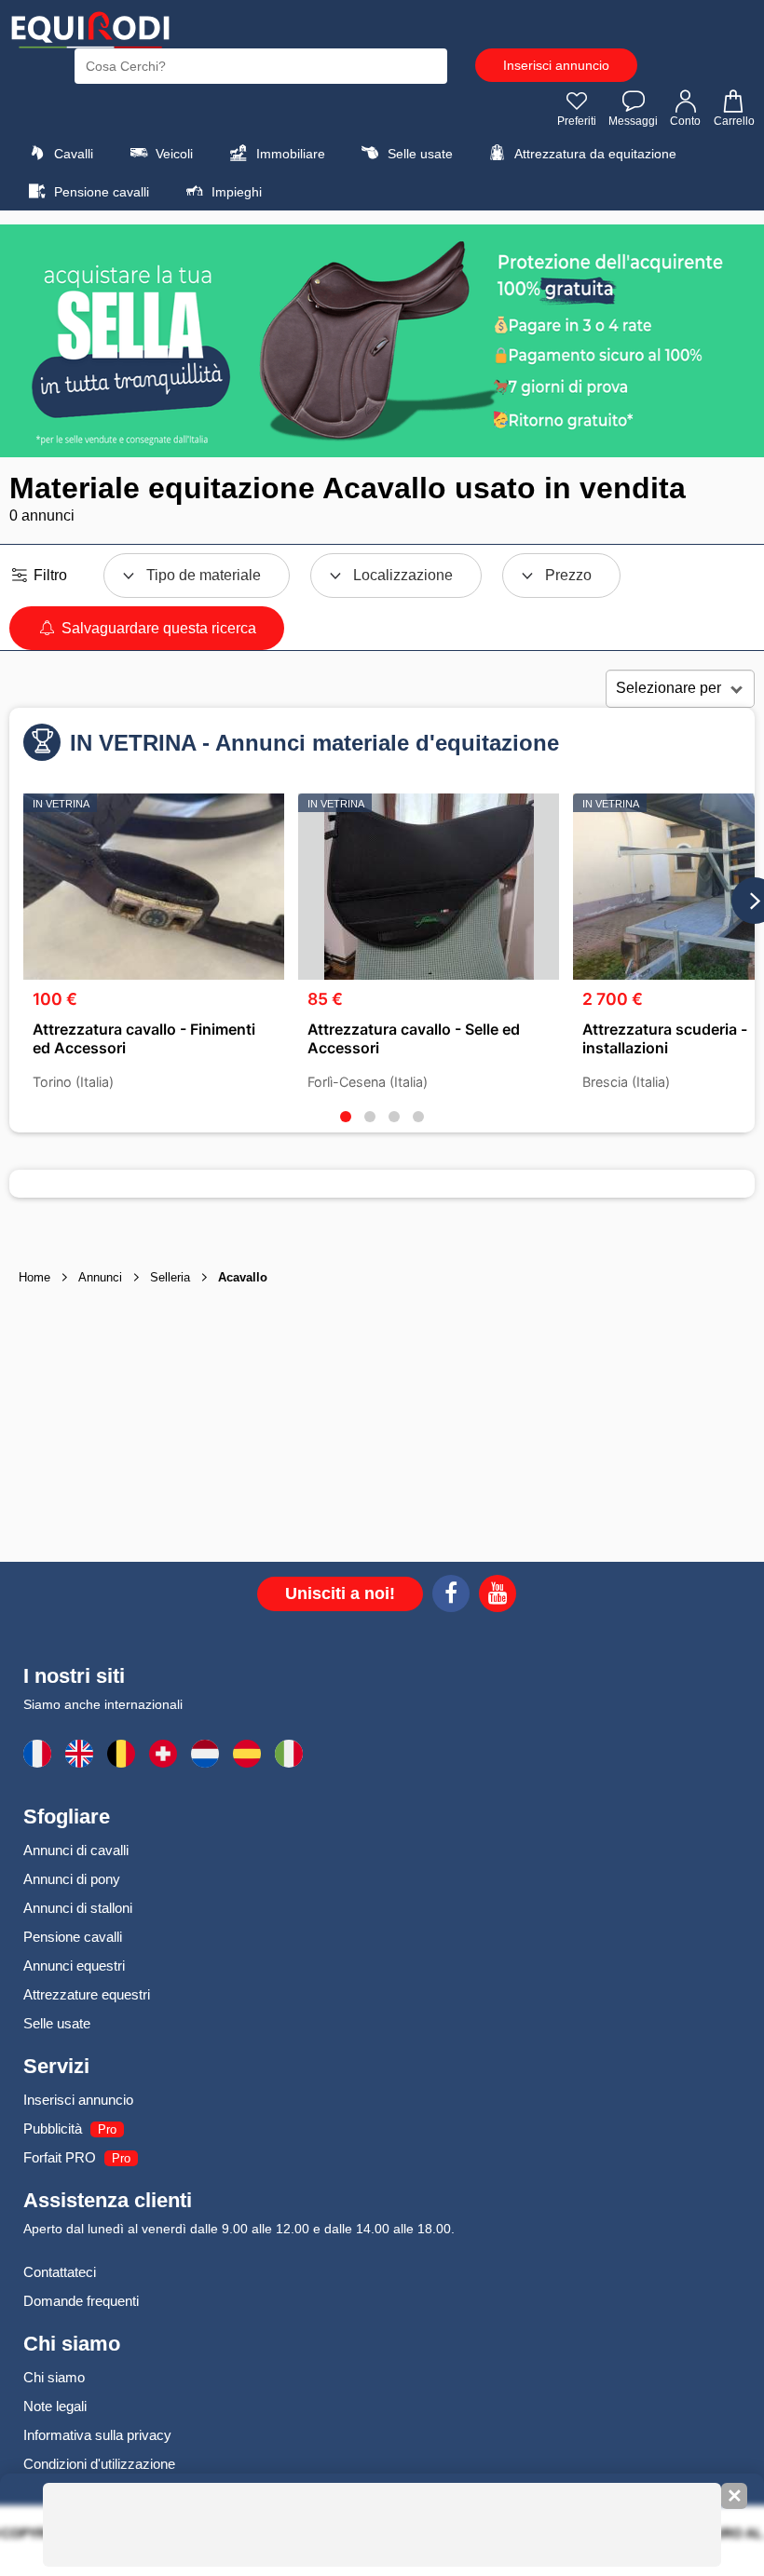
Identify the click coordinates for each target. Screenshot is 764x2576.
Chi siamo (54, 2377)
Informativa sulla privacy (97, 2435)
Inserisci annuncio (556, 65)
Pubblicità (53, 2129)
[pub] (382, 341)
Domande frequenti (81, 2301)
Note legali (55, 2406)
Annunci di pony (72, 1879)
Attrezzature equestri (87, 1994)
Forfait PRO (60, 2157)
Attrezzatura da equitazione (594, 154)
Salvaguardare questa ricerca (157, 628)
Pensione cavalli (100, 192)
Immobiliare (289, 154)
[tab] (346, 1117)
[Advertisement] (382, 1427)
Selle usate (418, 154)
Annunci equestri (74, 1966)
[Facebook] (451, 1596)
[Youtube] (498, 1596)
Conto (685, 121)
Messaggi (633, 121)
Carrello (734, 121)
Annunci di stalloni (78, 1908)
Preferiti (577, 121)
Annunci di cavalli (76, 1850)
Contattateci (60, 2272)
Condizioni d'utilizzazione (99, 2464)
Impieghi (235, 192)
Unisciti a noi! (340, 1593)
